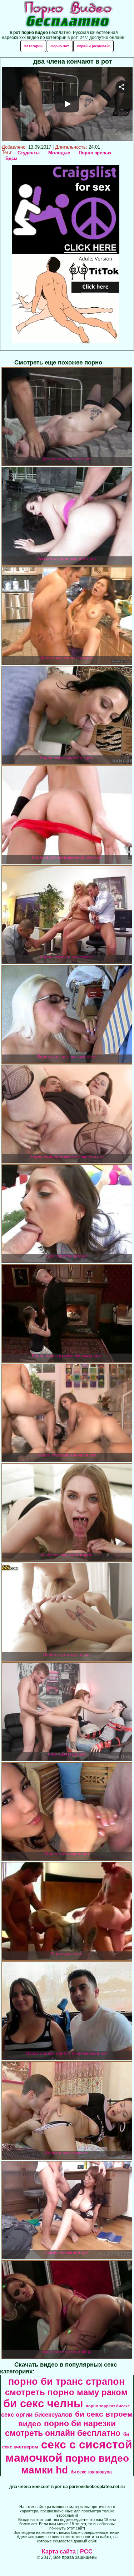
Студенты (29, 153)
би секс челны (43, 2403)
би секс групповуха (91, 2472)
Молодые (59, 153)
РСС (86, 2552)
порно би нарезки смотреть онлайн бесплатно (63, 2428)
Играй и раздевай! (93, 46)
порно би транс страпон (66, 2382)
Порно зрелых (95, 153)
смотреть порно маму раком (66, 2392)
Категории (33, 46)
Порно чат (60, 46)
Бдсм (11, 158)
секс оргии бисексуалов (37, 2414)
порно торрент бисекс (108, 2406)
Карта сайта (59, 2552)
